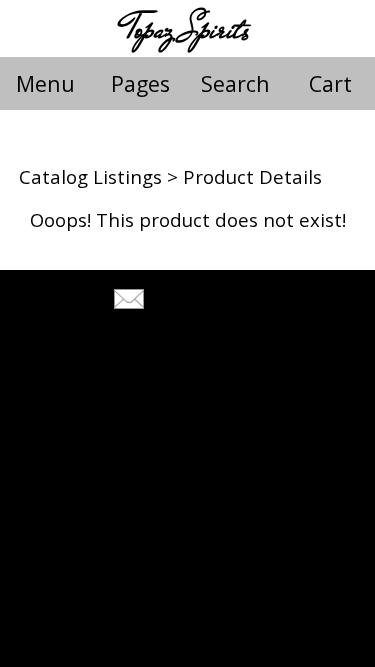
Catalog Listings (90, 176)
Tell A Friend (205, 301)
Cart (330, 83)
